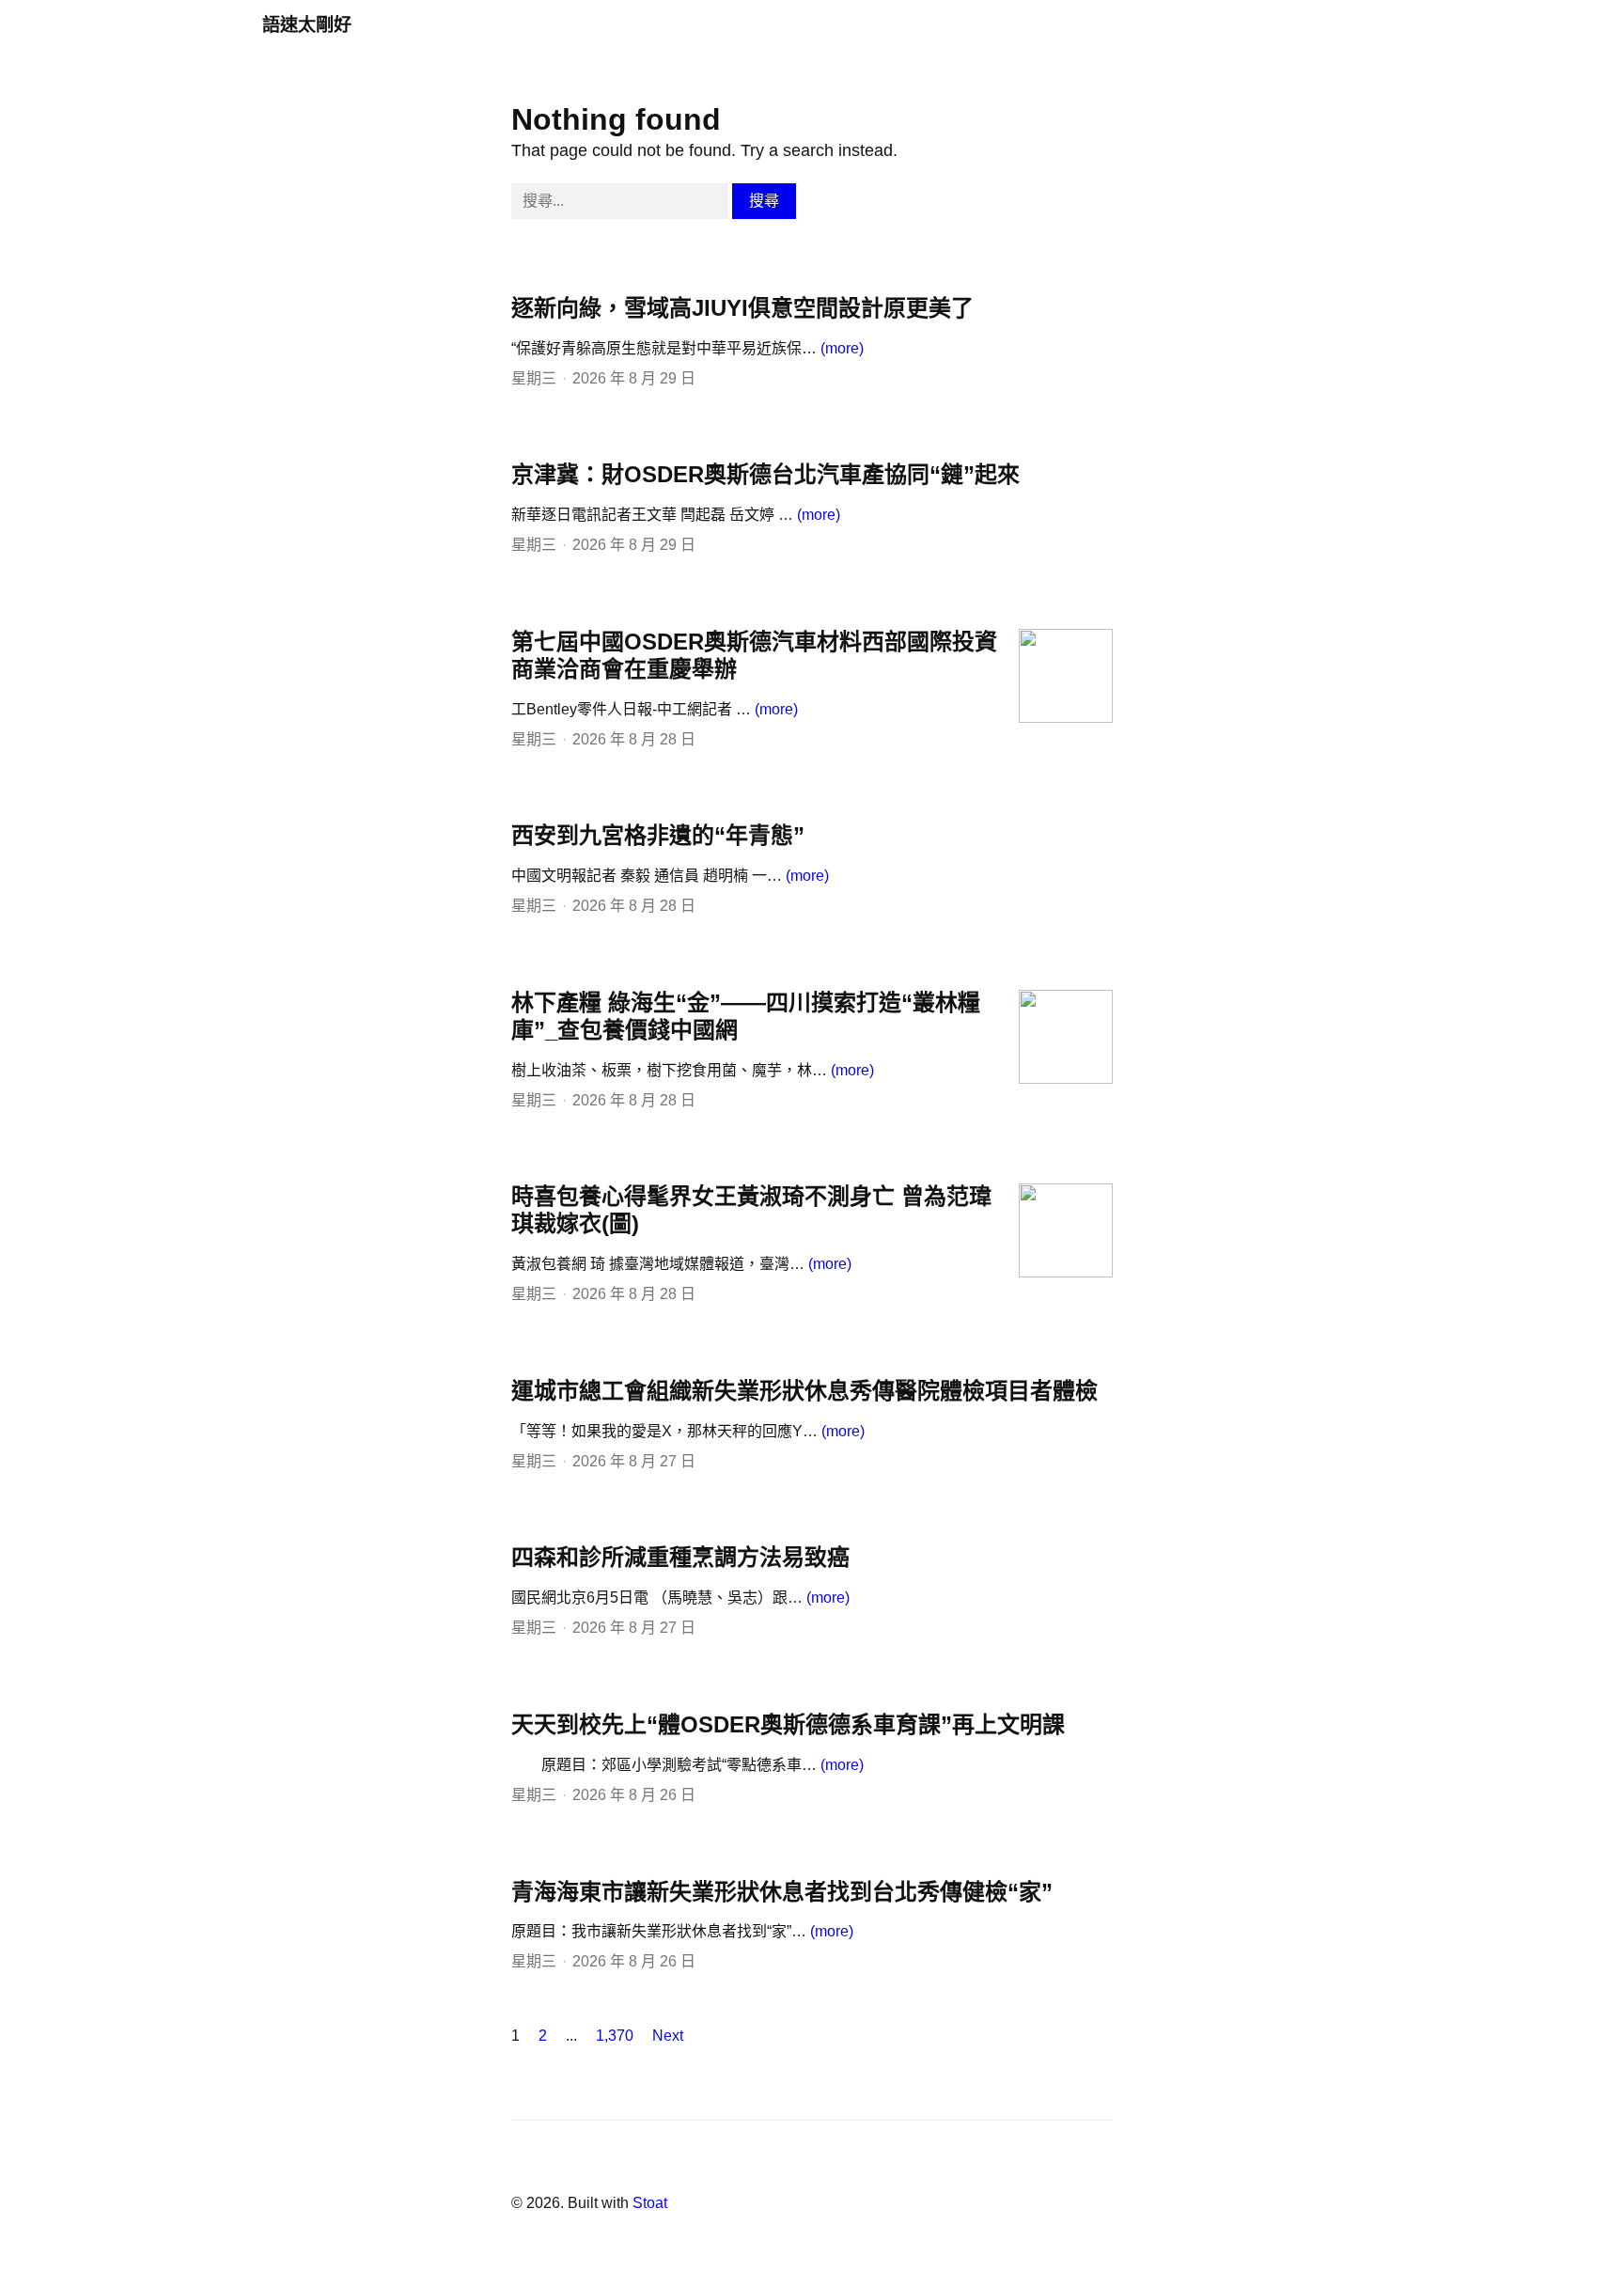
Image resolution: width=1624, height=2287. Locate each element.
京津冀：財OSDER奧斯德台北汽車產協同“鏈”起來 (765, 474)
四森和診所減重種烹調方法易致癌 (680, 1557)
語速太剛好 (307, 25)
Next (668, 2036)
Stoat (650, 2203)
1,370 (615, 2036)
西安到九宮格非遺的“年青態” (658, 835)
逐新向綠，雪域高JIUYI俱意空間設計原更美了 (742, 308)
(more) (842, 348)
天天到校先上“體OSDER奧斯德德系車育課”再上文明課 (788, 1724)
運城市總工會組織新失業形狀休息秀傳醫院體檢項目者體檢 (804, 1391)
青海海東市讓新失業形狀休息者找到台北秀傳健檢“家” (782, 1892)
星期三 (534, 378)
